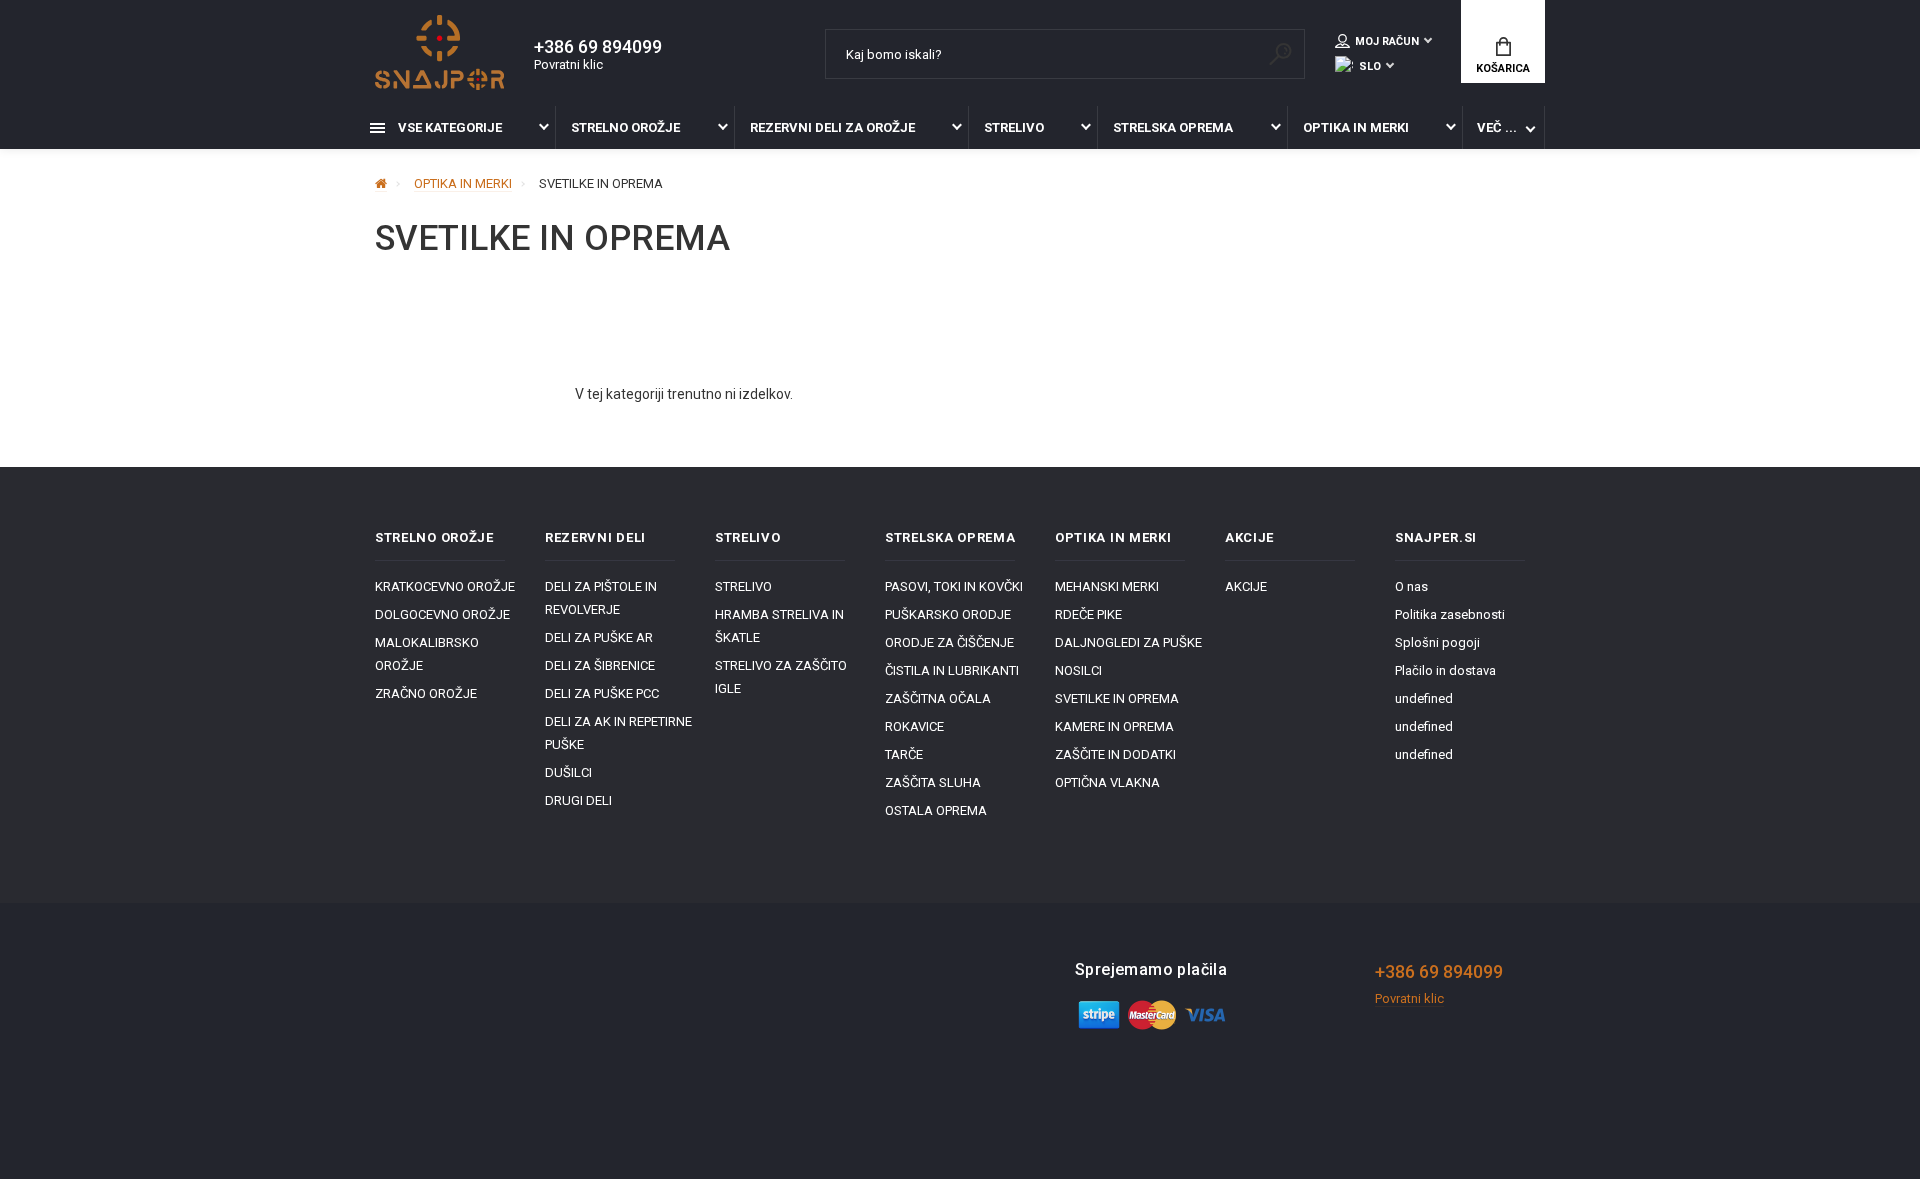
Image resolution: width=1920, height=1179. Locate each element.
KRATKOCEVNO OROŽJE (445, 586)
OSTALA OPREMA (936, 810)
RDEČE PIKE (1088, 614)
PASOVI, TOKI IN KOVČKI (954, 586)
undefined (1424, 698)
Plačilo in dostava (1445, 670)
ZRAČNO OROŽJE (426, 693)
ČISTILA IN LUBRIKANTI (952, 670)
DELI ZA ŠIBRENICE (600, 665)
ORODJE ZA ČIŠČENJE (949, 642)
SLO (1370, 66)
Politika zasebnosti (1450, 614)
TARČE (904, 754)
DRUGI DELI (578, 800)
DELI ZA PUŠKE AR (599, 637)
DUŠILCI (568, 772)
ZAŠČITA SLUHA (933, 782)
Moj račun (1387, 41)
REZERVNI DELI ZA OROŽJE (832, 127)
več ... (1497, 127)
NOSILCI (1078, 670)
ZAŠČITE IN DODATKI (1115, 754)
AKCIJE (1246, 586)
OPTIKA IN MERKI (1356, 127)
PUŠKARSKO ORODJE (948, 614)
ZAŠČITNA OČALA (938, 698)
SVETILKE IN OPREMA (1117, 698)
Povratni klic (568, 64)
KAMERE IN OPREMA (1114, 726)
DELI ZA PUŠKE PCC (602, 693)
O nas (1411, 586)
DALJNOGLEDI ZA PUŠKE (1128, 642)
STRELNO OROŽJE (625, 127)
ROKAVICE (914, 726)
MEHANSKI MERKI (1107, 586)
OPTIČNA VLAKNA (1107, 782)
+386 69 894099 (598, 47)
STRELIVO (1014, 127)
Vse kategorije (448, 127)
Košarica (1503, 68)
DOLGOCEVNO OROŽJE (442, 614)
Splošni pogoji (1437, 642)
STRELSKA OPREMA (1173, 127)
